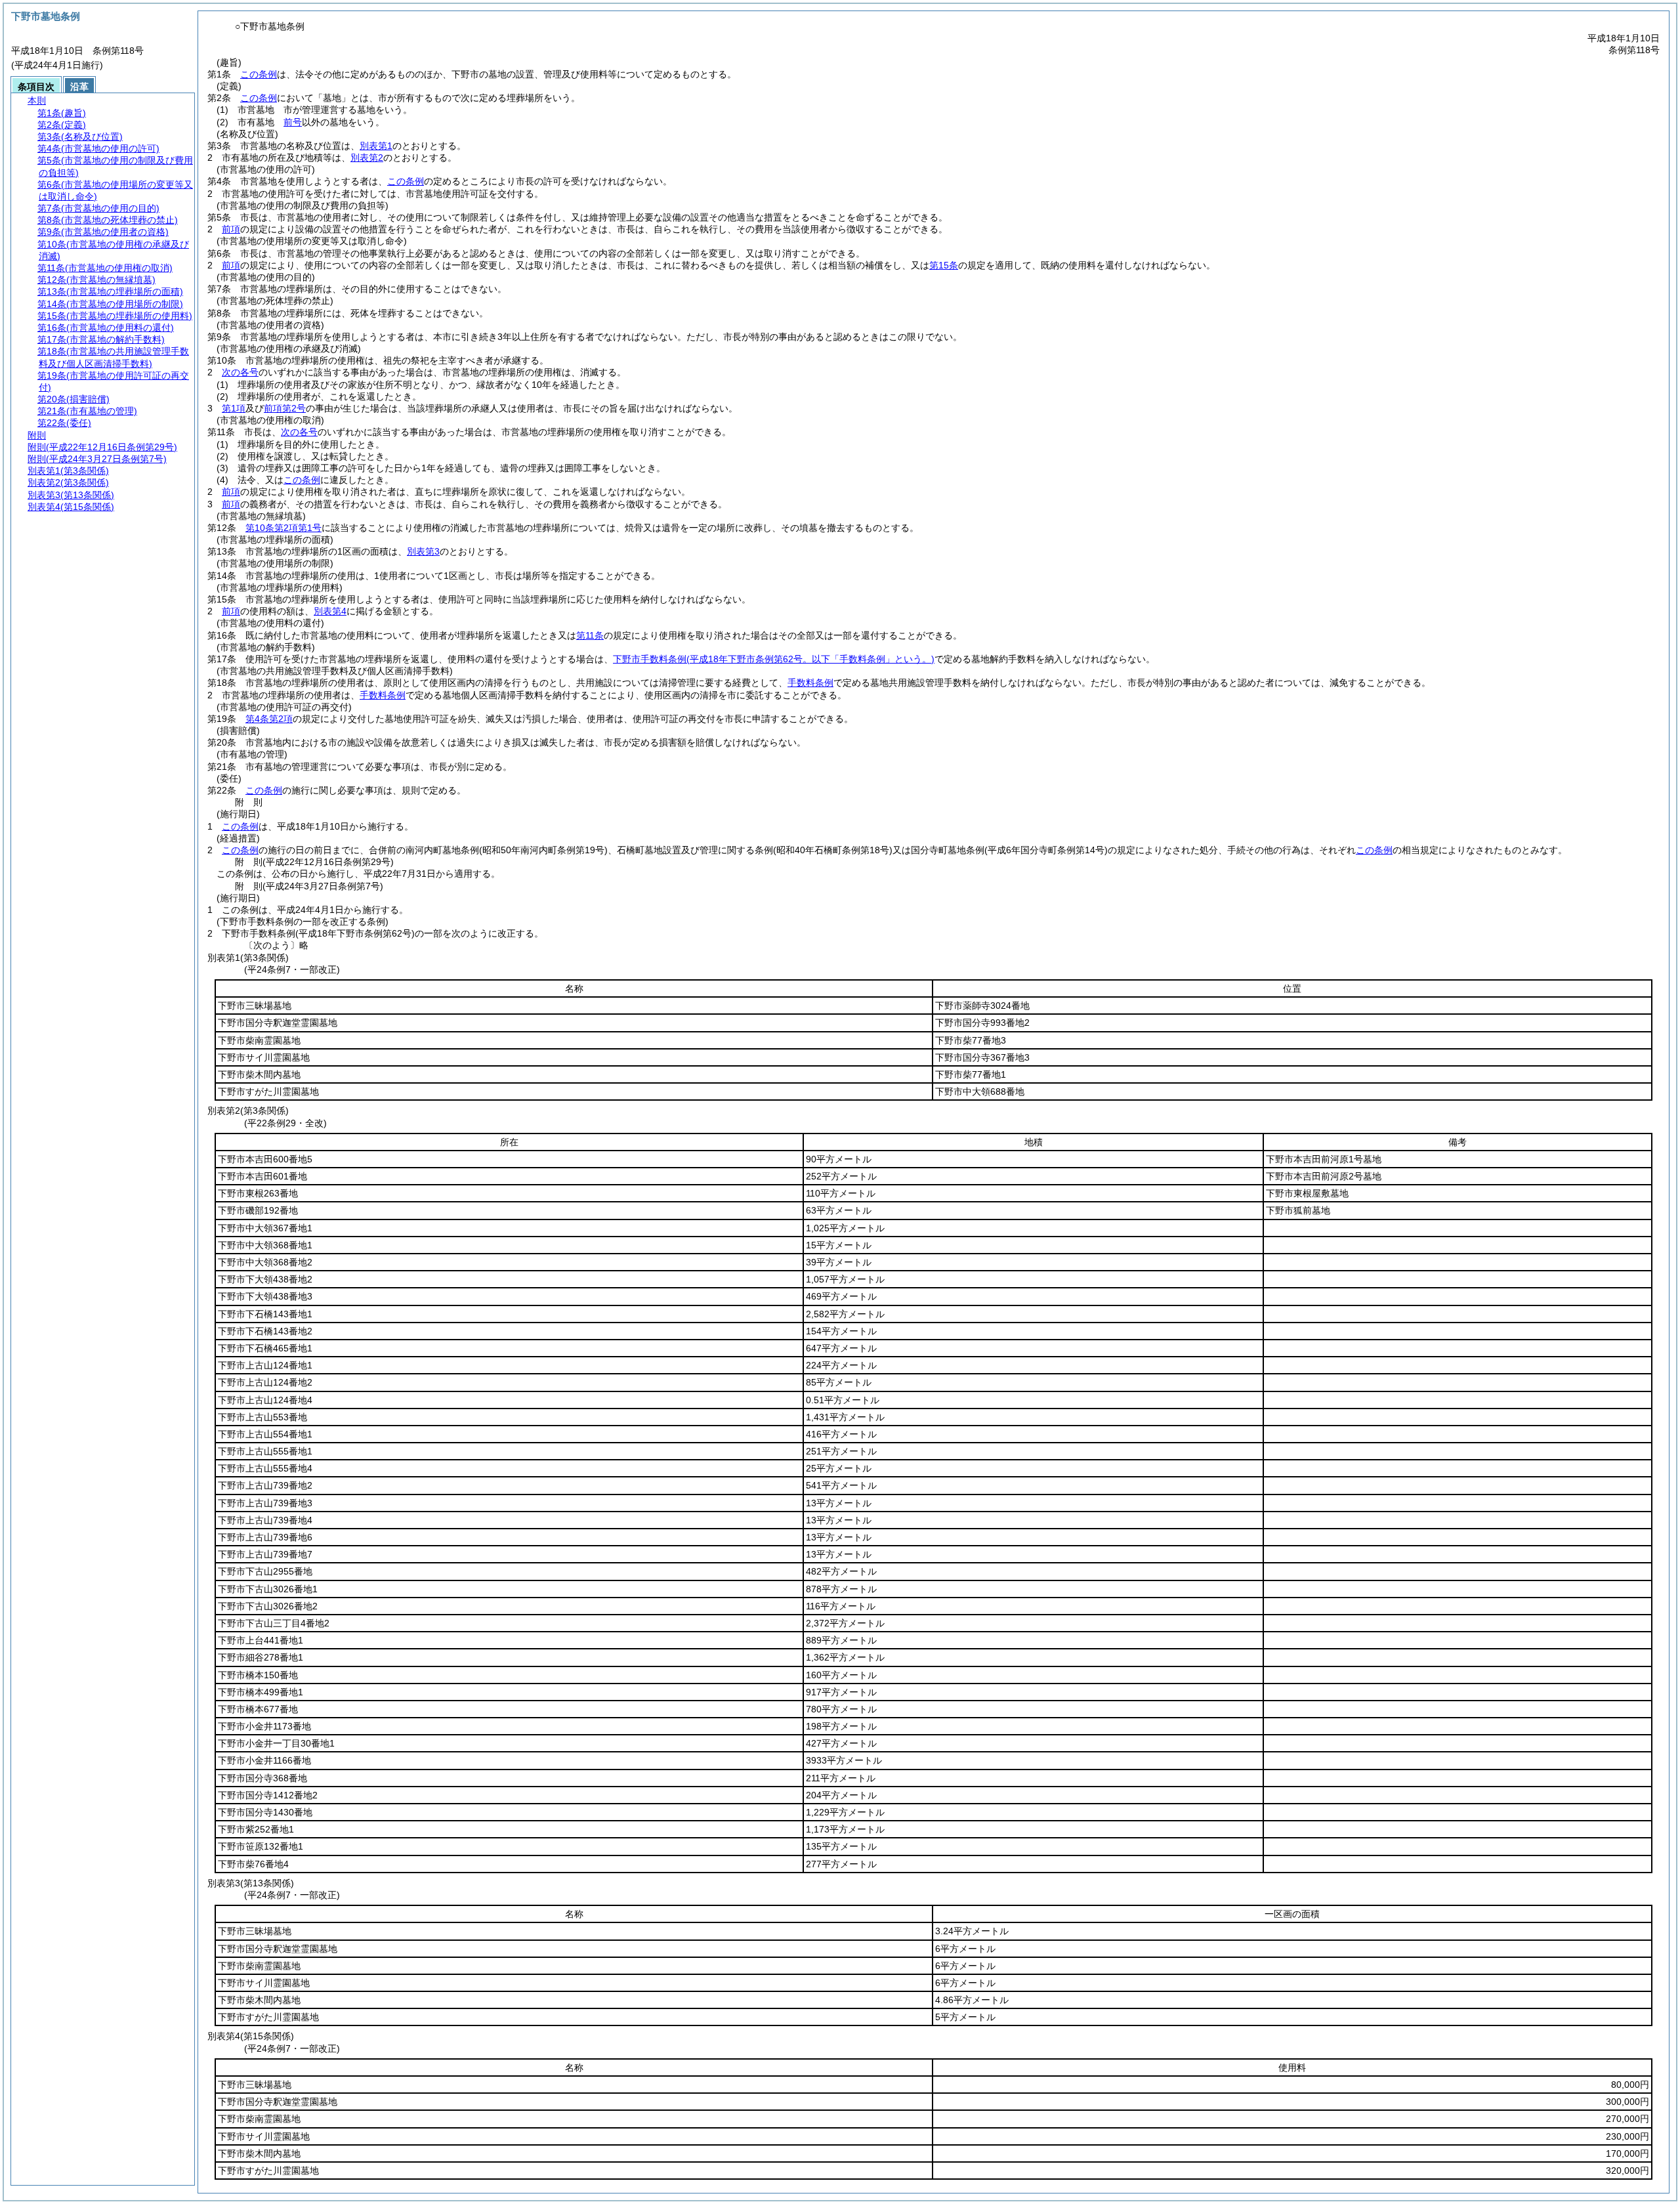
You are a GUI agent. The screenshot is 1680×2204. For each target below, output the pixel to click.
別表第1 (376, 146)
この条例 (259, 74)
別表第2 (367, 158)
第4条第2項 (269, 719)
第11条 (590, 635)
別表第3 (423, 551)
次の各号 (240, 372)
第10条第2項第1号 (283, 528)
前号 (293, 122)
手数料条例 (810, 683)
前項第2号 (285, 408)
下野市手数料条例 (774, 659)
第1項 (234, 408)
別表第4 (330, 611)
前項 (231, 229)
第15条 (944, 265)
